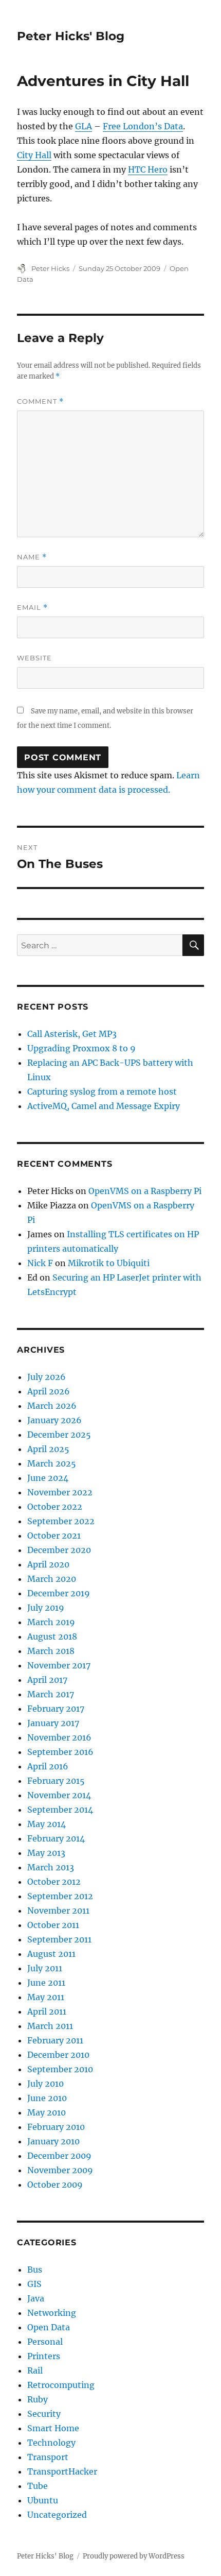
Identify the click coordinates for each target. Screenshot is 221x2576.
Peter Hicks (50, 268)
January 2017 (53, 1723)
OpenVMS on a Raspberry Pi (145, 1191)
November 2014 (59, 1795)
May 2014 (47, 1824)
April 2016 (48, 1766)
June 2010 (47, 2098)
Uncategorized (57, 2515)
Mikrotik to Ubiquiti (109, 1263)
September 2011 (59, 1939)
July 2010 (45, 2084)
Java (36, 2298)
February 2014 (56, 1838)
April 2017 (47, 1680)
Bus (35, 2270)
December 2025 (59, 1435)
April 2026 (49, 1391)
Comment (40, 402)
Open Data (49, 2327)
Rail (35, 2370)
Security (44, 2414)
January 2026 (54, 1420)
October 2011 (53, 1925)
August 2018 (52, 1636)
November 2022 (60, 1492)
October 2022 (55, 1507)
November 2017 (59, 1665)
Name (32, 557)
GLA (84, 126)
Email (32, 608)
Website (34, 658)
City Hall (34, 155)
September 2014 (60, 1810)
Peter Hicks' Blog (71, 36)
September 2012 (60, 1896)
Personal (45, 2342)
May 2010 (47, 2112)
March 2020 (52, 1579)
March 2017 (51, 1694)
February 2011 (55, 2040)
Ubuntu (43, 2500)
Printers (44, 2356)
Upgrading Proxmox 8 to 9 (81, 1048)
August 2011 (51, 1954)
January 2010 (53, 2141)
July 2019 (46, 1608)
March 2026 (52, 1406)
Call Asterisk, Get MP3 (72, 1034)
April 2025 (48, 1449)
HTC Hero (148, 169)
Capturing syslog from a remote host (102, 1091)
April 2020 (48, 1564)
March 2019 (51, 1622)
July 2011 (45, 1968)
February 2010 (56, 2127)
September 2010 (60, 2069)
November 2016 (59, 1737)
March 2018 (51, 1651)
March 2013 (51, 1867)
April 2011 (47, 2011)
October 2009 (55, 2185)
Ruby (38, 2399)
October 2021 (54, 1536)
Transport (48, 2457)
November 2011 (58, 1910)
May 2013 (46, 1853)
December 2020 (59, 1550)
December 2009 (59, 2156)
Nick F (40, 1263)
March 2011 (50, 2026)
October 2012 (54, 1882)
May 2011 (46, 1997)
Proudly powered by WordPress (134, 2556)
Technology (51, 2443)
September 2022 (61, 1521)
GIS (34, 2284)
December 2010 (58, 2055)
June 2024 (48, 1478)
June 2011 (46, 1983)
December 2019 (59, 1593)
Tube (38, 2486)
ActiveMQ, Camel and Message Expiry (104, 1106)
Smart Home (53, 2428)
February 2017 (56, 1709)
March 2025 (52, 1463)
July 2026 (47, 1377)
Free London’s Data (143, 126)
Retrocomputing (61, 2385)
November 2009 (60, 2170)
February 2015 (56, 1781)
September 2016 (60, 1752)
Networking (52, 2313)
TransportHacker (62, 2471)
